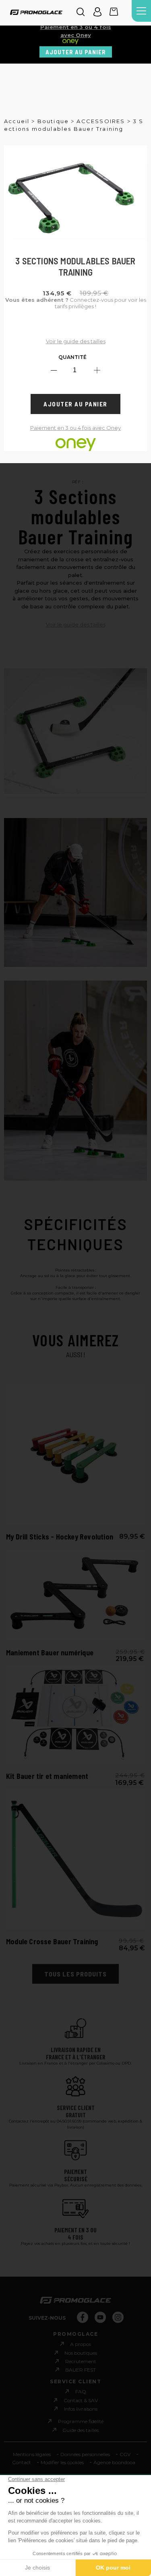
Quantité (72, 357)
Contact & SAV (81, 2400)
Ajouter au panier (76, 52)
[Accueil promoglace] (36, 13)
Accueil (17, 121)
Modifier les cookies (62, 2462)
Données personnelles (85, 2454)
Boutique (53, 121)
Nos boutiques (81, 2353)
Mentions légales (32, 2454)
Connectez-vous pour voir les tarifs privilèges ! (76, 303)
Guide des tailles (81, 2430)
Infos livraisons (81, 2409)
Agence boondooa (114, 2462)
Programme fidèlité (81, 2421)
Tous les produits (75, 1974)
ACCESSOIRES (101, 121)
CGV (125, 2454)
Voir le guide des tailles (76, 341)
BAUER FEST (81, 2370)
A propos (81, 2344)
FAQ (81, 2392)
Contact (22, 2462)
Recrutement (81, 2361)
